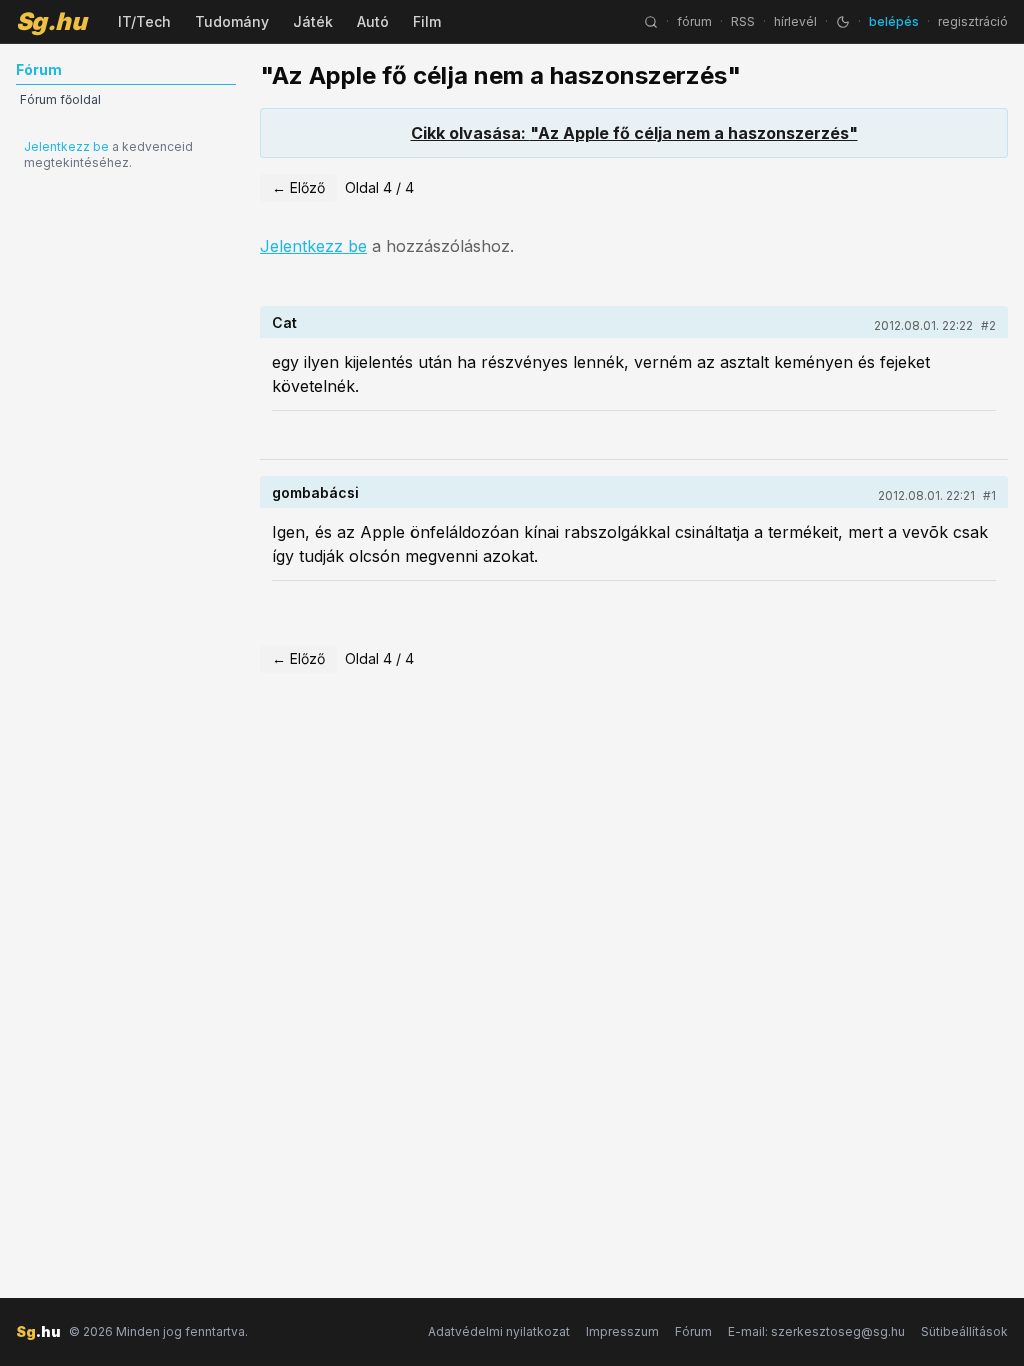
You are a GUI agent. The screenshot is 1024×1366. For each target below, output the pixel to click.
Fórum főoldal (60, 99)
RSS (743, 21)
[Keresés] (651, 22)
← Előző (298, 187)
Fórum (693, 1331)
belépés (894, 21)
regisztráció (973, 21)
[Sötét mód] (843, 22)
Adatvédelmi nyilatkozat (499, 1331)
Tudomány (232, 21)
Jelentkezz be (66, 146)
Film (427, 21)
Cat (284, 322)
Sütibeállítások (964, 1331)
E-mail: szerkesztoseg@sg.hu (816, 1331)
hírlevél (795, 21)
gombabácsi (315, 492)
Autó (373, 21)
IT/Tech (144, 21)
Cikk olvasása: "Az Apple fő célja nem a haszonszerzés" (634, 133)
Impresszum (622, 1331)
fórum (694, 21)
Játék (313, 21)
